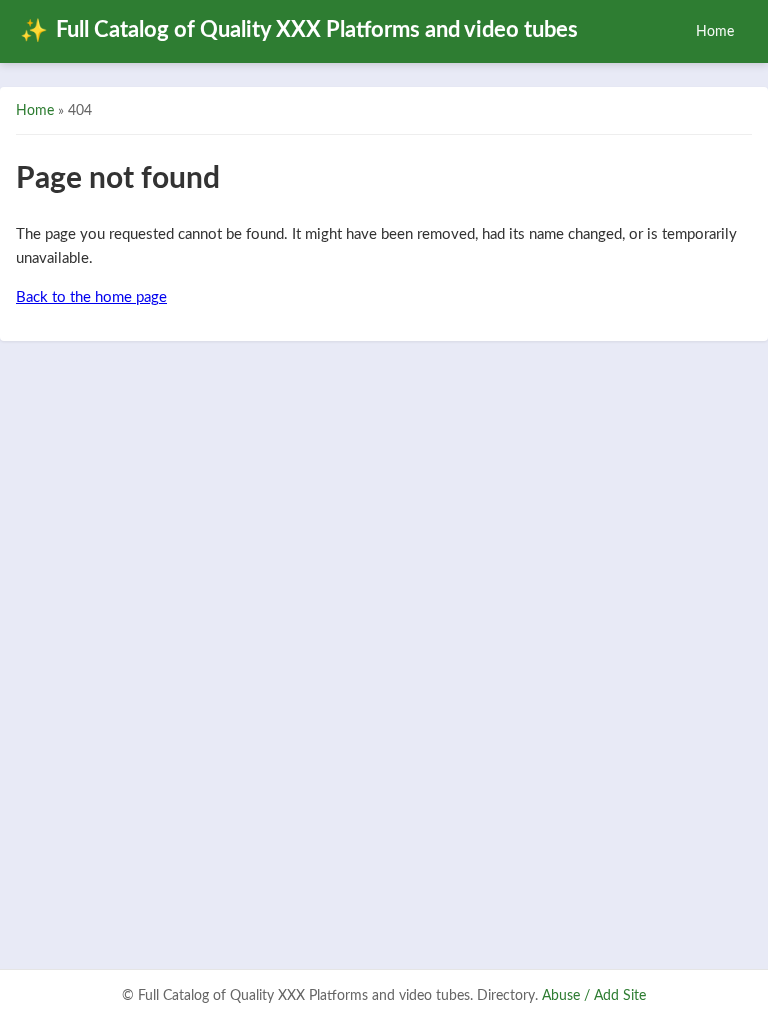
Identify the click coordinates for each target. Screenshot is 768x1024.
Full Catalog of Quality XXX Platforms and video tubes (299, 31)
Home (715, 31)
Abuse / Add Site (594, 996)
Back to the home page (91, 297)
